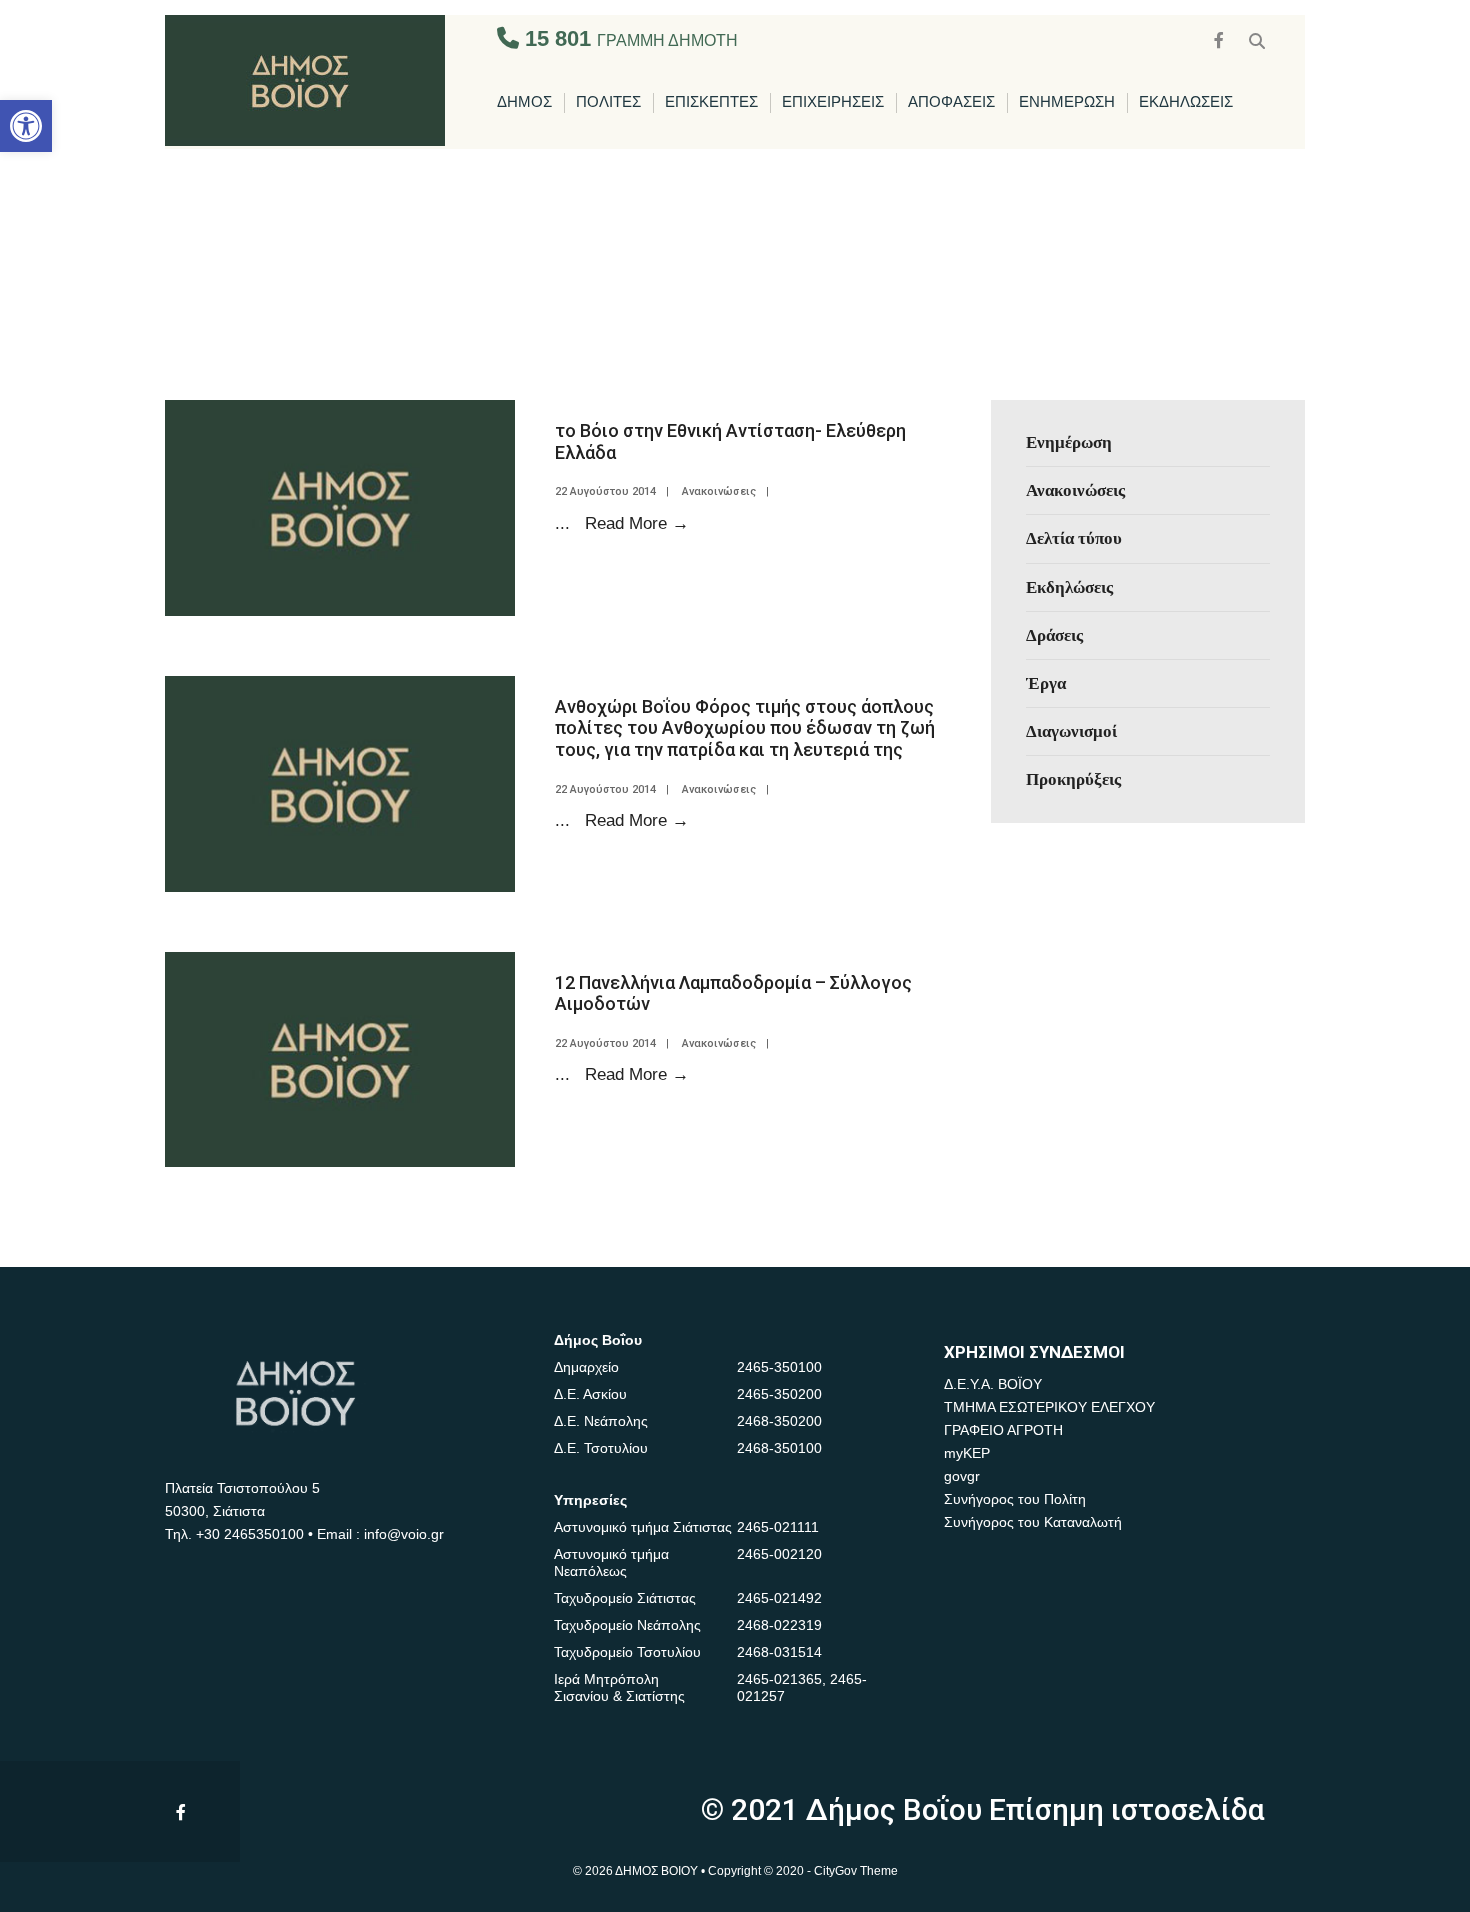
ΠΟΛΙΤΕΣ (608, 102)
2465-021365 (779, 1679)
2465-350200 (779, 1394)
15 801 (628, 38)
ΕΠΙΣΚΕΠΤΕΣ (711, 102)
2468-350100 (779, 1448)
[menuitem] (524, 103)
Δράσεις (1054, 635)
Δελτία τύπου (1074, 538)
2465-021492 (779, 1598)
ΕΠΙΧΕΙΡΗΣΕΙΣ (833, 102)
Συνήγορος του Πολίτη (1015, 1499)
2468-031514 (779, 1652)
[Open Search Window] (1257, 38)
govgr (962, 1476)
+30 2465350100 (250, 1534)
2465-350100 (779, 1367)
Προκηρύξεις (1073, 779)
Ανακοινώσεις (719, 491)
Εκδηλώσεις (1069, 587)
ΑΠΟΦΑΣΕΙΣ (951, 102)
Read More (637, 523)
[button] (26, 126)
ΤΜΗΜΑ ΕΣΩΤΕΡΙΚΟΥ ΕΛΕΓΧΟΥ (1049, 1407)
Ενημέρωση (1069, 442)
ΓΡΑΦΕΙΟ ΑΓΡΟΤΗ (1003, 1430)
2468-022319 (779, 1625)
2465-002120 (779, 1554)
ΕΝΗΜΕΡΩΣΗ (1067, 102)
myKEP (967, 1453)
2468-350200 (779, 1421)
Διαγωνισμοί (1071, 731)
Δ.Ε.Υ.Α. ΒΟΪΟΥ (993, 1384)
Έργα (1046, 683)
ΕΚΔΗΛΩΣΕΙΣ (1186, 102)
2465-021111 (778, 1527)
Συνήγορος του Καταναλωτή (1033, 1522)
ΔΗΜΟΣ (524, 102)
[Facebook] (1221, 38)
